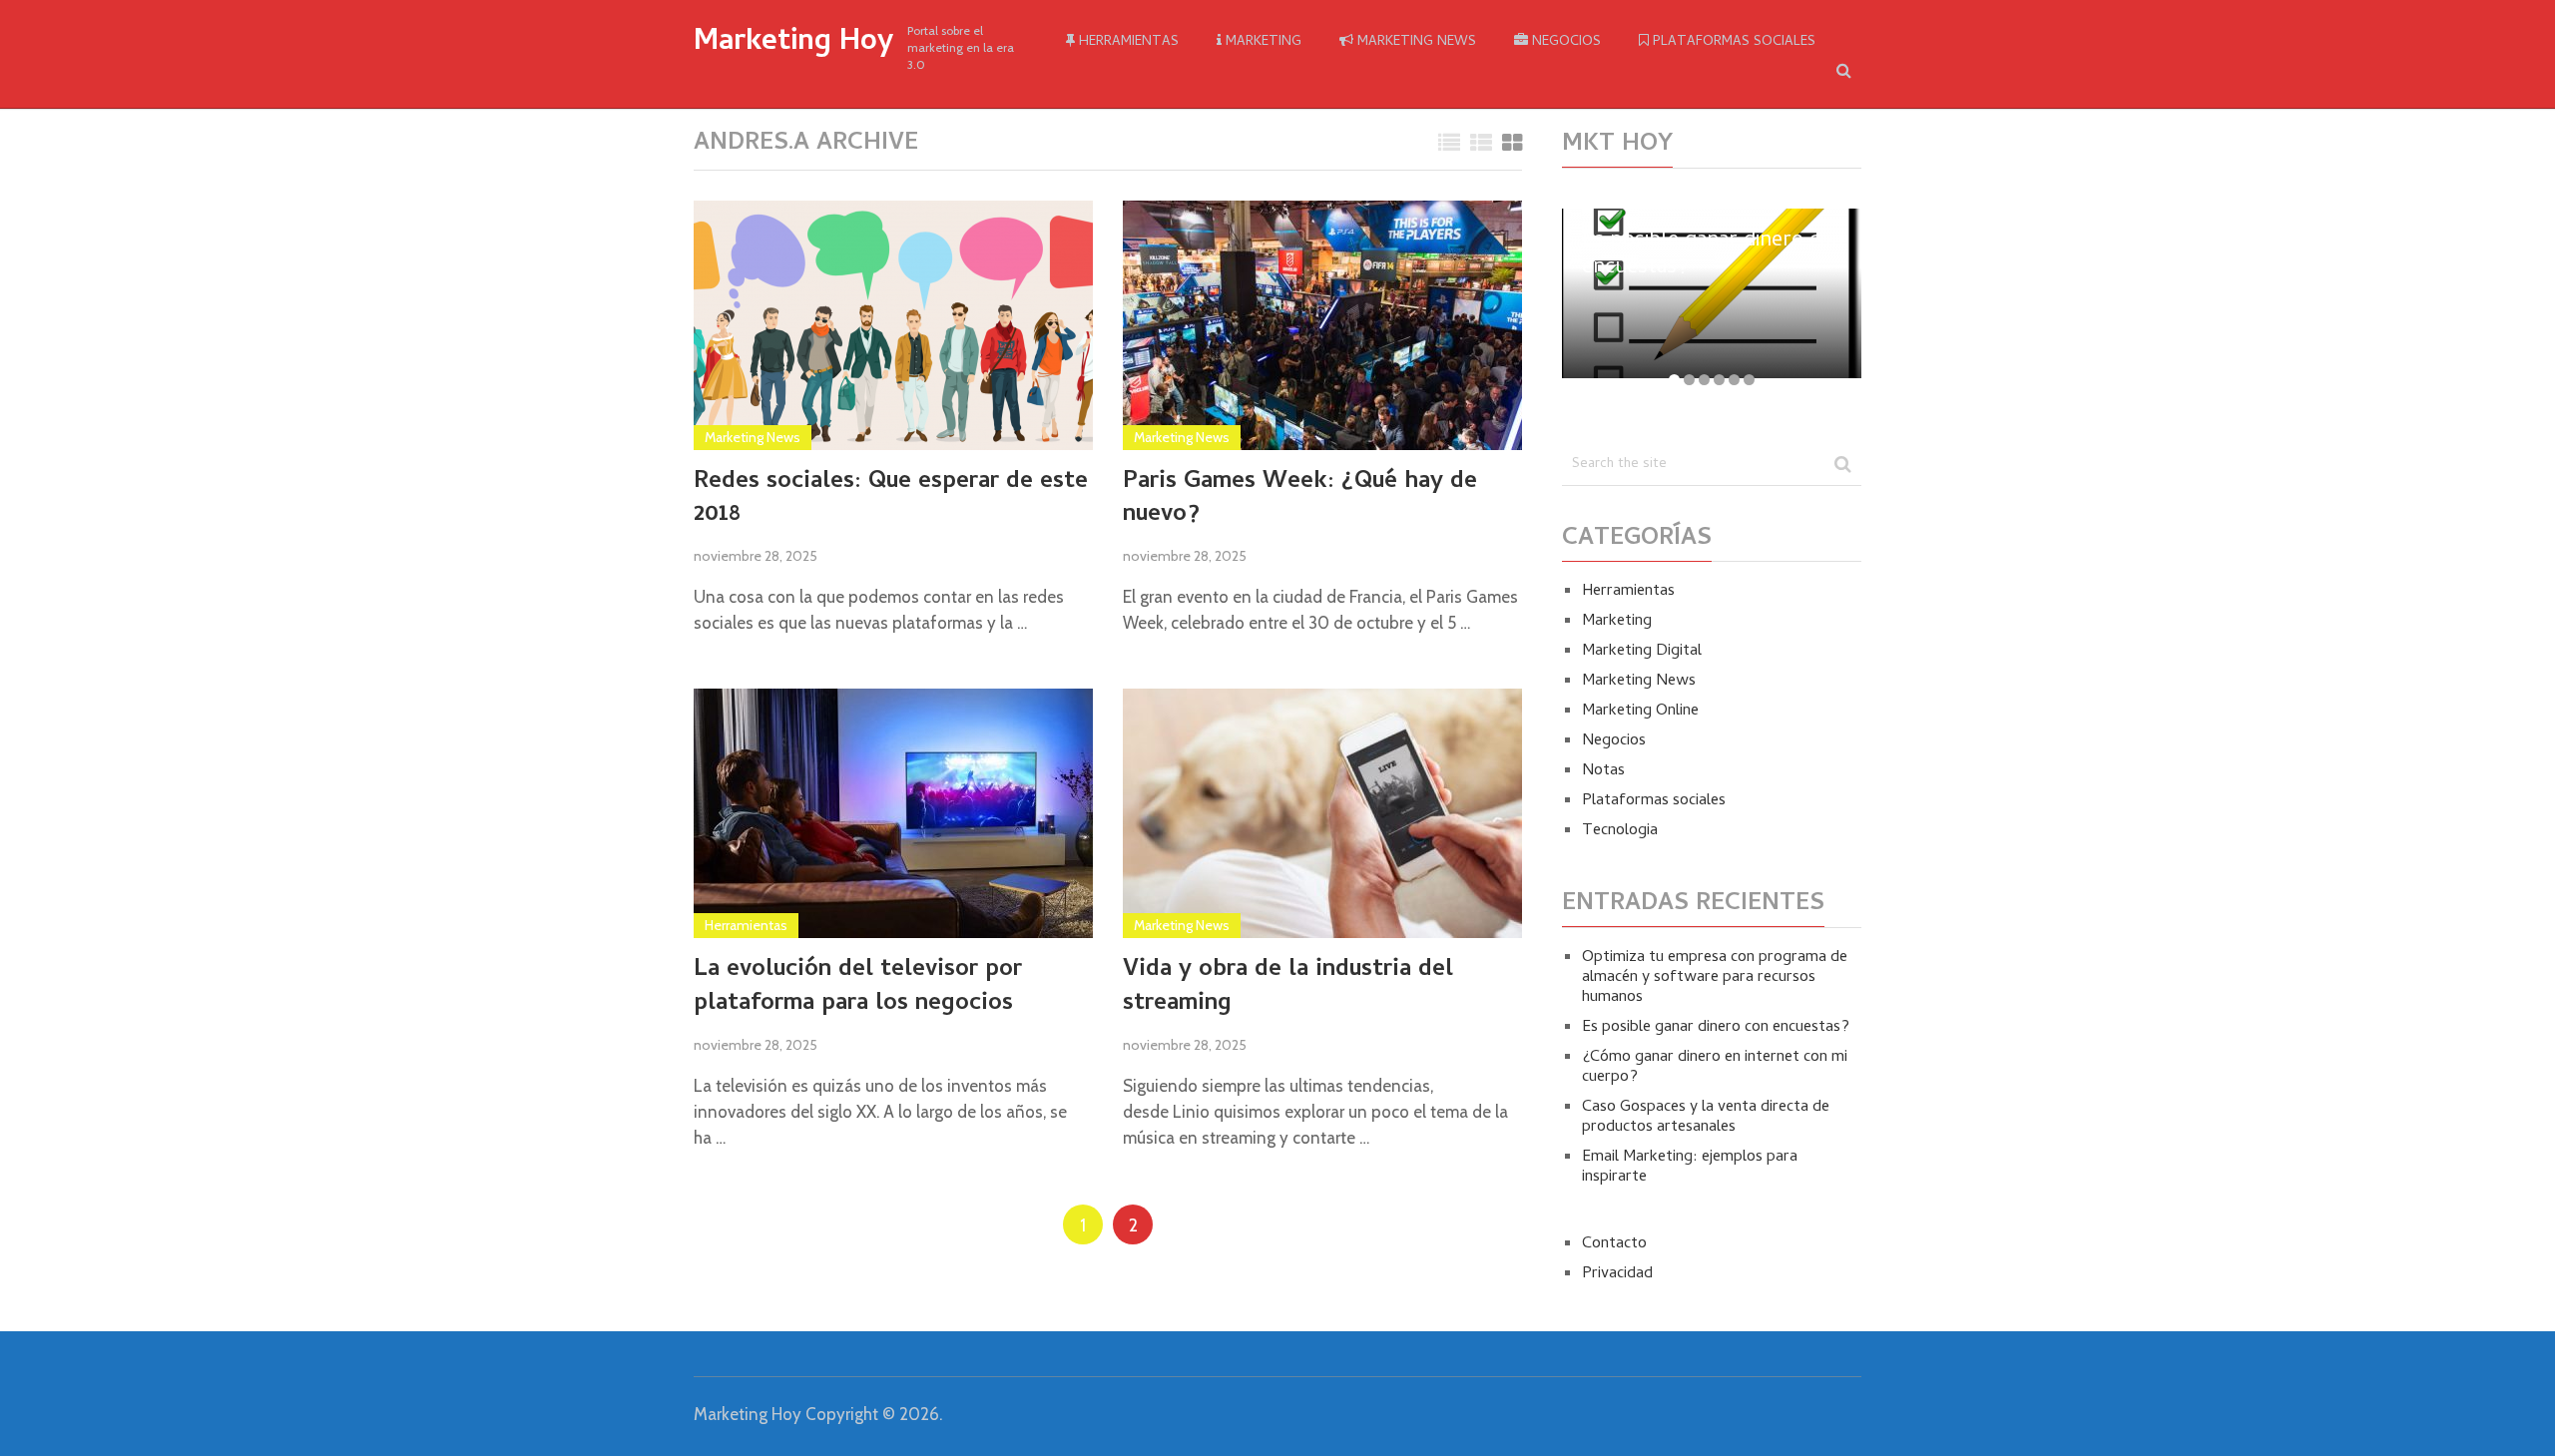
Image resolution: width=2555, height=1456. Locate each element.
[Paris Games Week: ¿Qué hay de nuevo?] (1322, 325)
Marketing (1262, 42)
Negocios (1564, 42)
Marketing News (1415, 42)
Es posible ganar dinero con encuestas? (1716, 1028)
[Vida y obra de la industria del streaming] (1322, 813)
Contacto (1614, 1244)
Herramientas (1127, 42)
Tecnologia (1620, 831)
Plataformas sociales (1732, 42)
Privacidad (1617, 1274)
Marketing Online (1640, 712)
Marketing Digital (1642, 652)
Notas (1603, 771)
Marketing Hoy (793, 44)
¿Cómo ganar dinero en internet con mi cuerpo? (1715, 1068)
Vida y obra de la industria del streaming (1288, 987)
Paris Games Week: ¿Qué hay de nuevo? (1300, 499)
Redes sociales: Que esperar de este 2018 (891, 499)
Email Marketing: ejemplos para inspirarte (1690, 1168)
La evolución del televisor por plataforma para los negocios (858, 987)
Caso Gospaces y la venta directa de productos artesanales (1706, 1118)
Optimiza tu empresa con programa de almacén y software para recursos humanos (1715, 978)
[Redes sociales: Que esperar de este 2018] (893, 325)
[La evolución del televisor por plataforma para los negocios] (893, 813)
